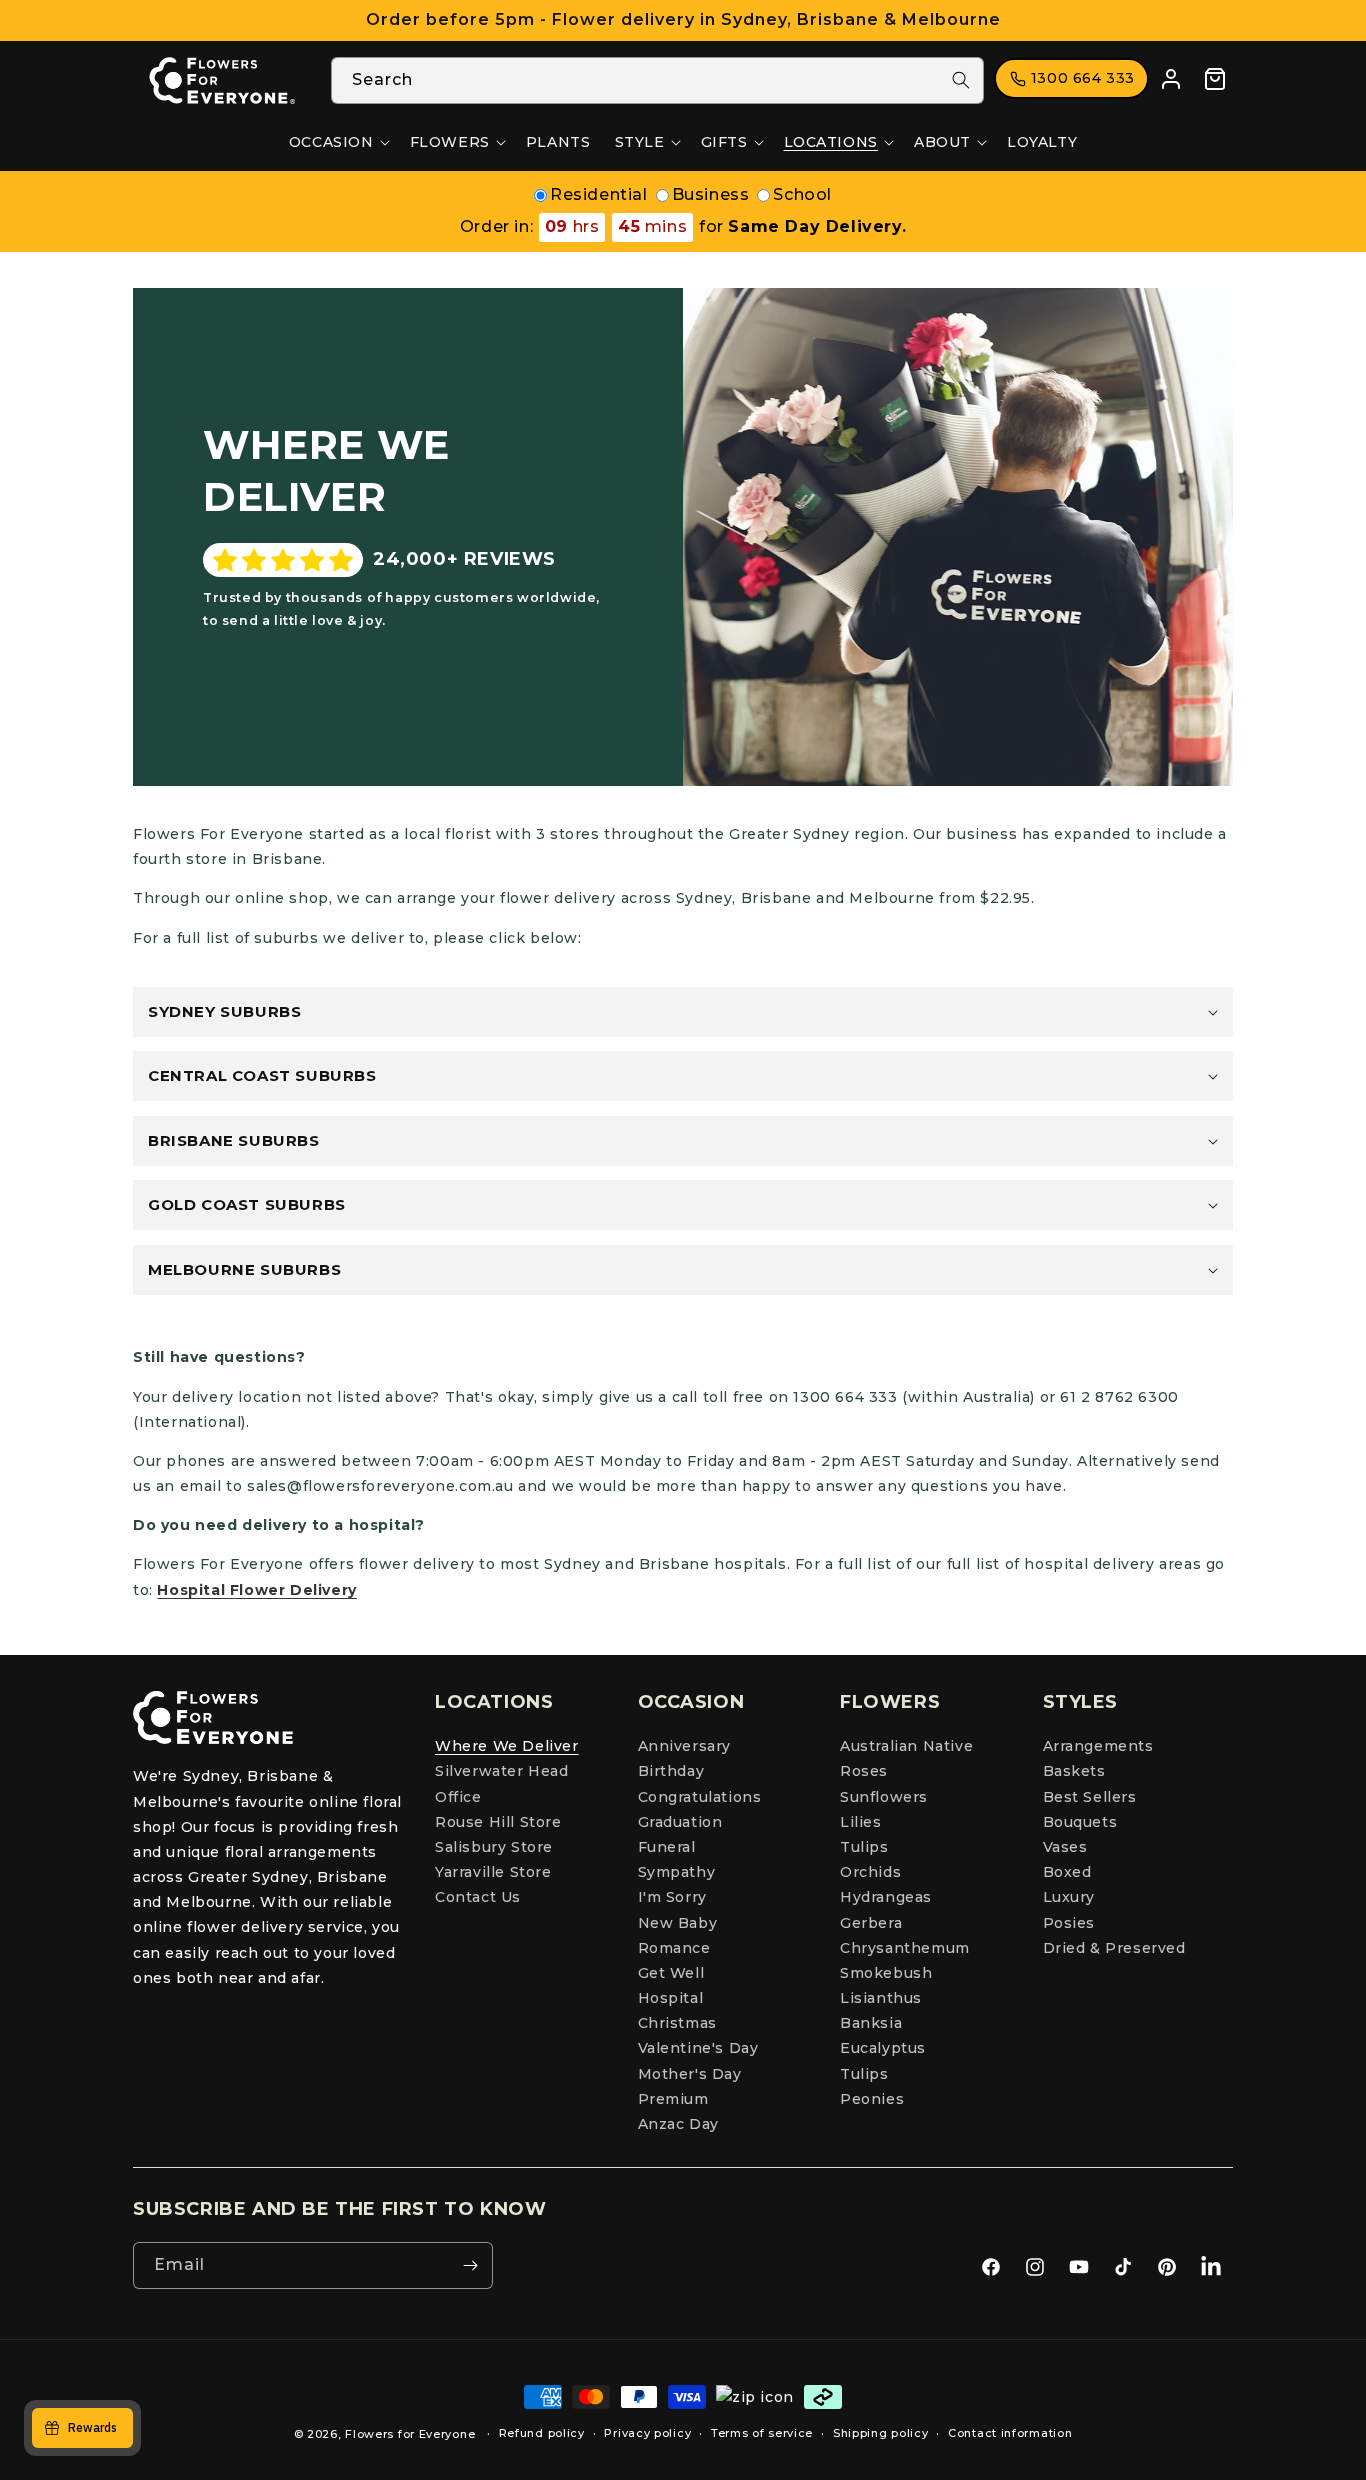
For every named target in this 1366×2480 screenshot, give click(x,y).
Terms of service (762, 2433)
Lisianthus (881, 1998)
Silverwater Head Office (502, 1783)
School (802, 194)
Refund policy (542, 2433)
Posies (1069, 1923)
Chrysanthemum (905, 1948)
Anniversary (685, 1746)
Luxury (1069, 1897)
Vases (1065, 1847)
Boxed (1067, 1872)
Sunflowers (884, 1797)
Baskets (1074, 1771)
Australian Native (906, 1746)
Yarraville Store (493, 1872)
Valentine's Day (698, 2048)
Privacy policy (647, 2433)
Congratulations (700, 1797)
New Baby (678, 1923)
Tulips (864, 1847)
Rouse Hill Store (498, 1822)
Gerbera (871, 1923)
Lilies (861, 1822)
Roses (864, 1771)
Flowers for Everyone (410, 2434)
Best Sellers (1090, 1797)
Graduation (680, 1822)
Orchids (870, 1872)
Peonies (872, 2099)
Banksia (871, 2023)
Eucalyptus (883, 2048)
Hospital (671, 1998)
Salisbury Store (494, 1847)
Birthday (671, 1771)
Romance (674, 1948)
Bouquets (1080, 1822)
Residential (599, 194)
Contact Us (478, 1897)
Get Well (671, 1973)
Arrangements (1098, 1746)
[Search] (961, 80)
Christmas (677, 2023)
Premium (673, 2099)
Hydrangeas (886, 1897)
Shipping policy (881, 2433)
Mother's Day (690, 2074)
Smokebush (886, 1973)
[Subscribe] (470, 2265)
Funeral (667, 1847)
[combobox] (657, 80)
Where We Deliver (507, 1746)
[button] (337, 142)
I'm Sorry (672, 1897)
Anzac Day (678, 2124)
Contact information (1010, 2433)
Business (711, 194)
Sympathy (677, 1872)
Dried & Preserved (1114, 1948)
